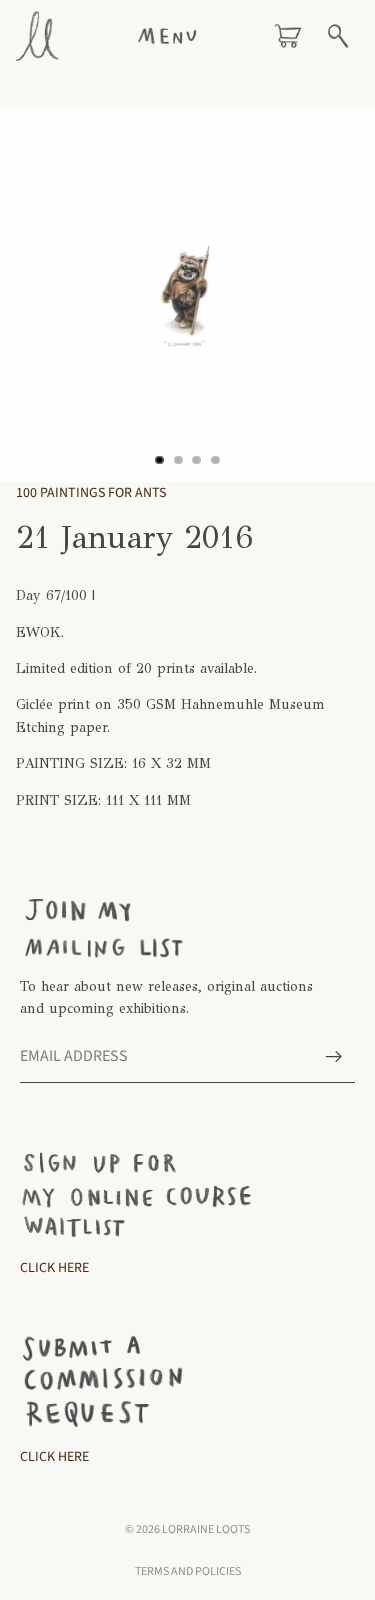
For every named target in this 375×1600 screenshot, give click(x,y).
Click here (54, 1457)
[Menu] (167, 36)
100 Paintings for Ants (91, 493)
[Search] (338, 36)
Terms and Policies (188, 1571)
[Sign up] (334, 1057)
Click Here (54, 1268)
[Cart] (288, 36)
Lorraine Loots (206, 1529)
